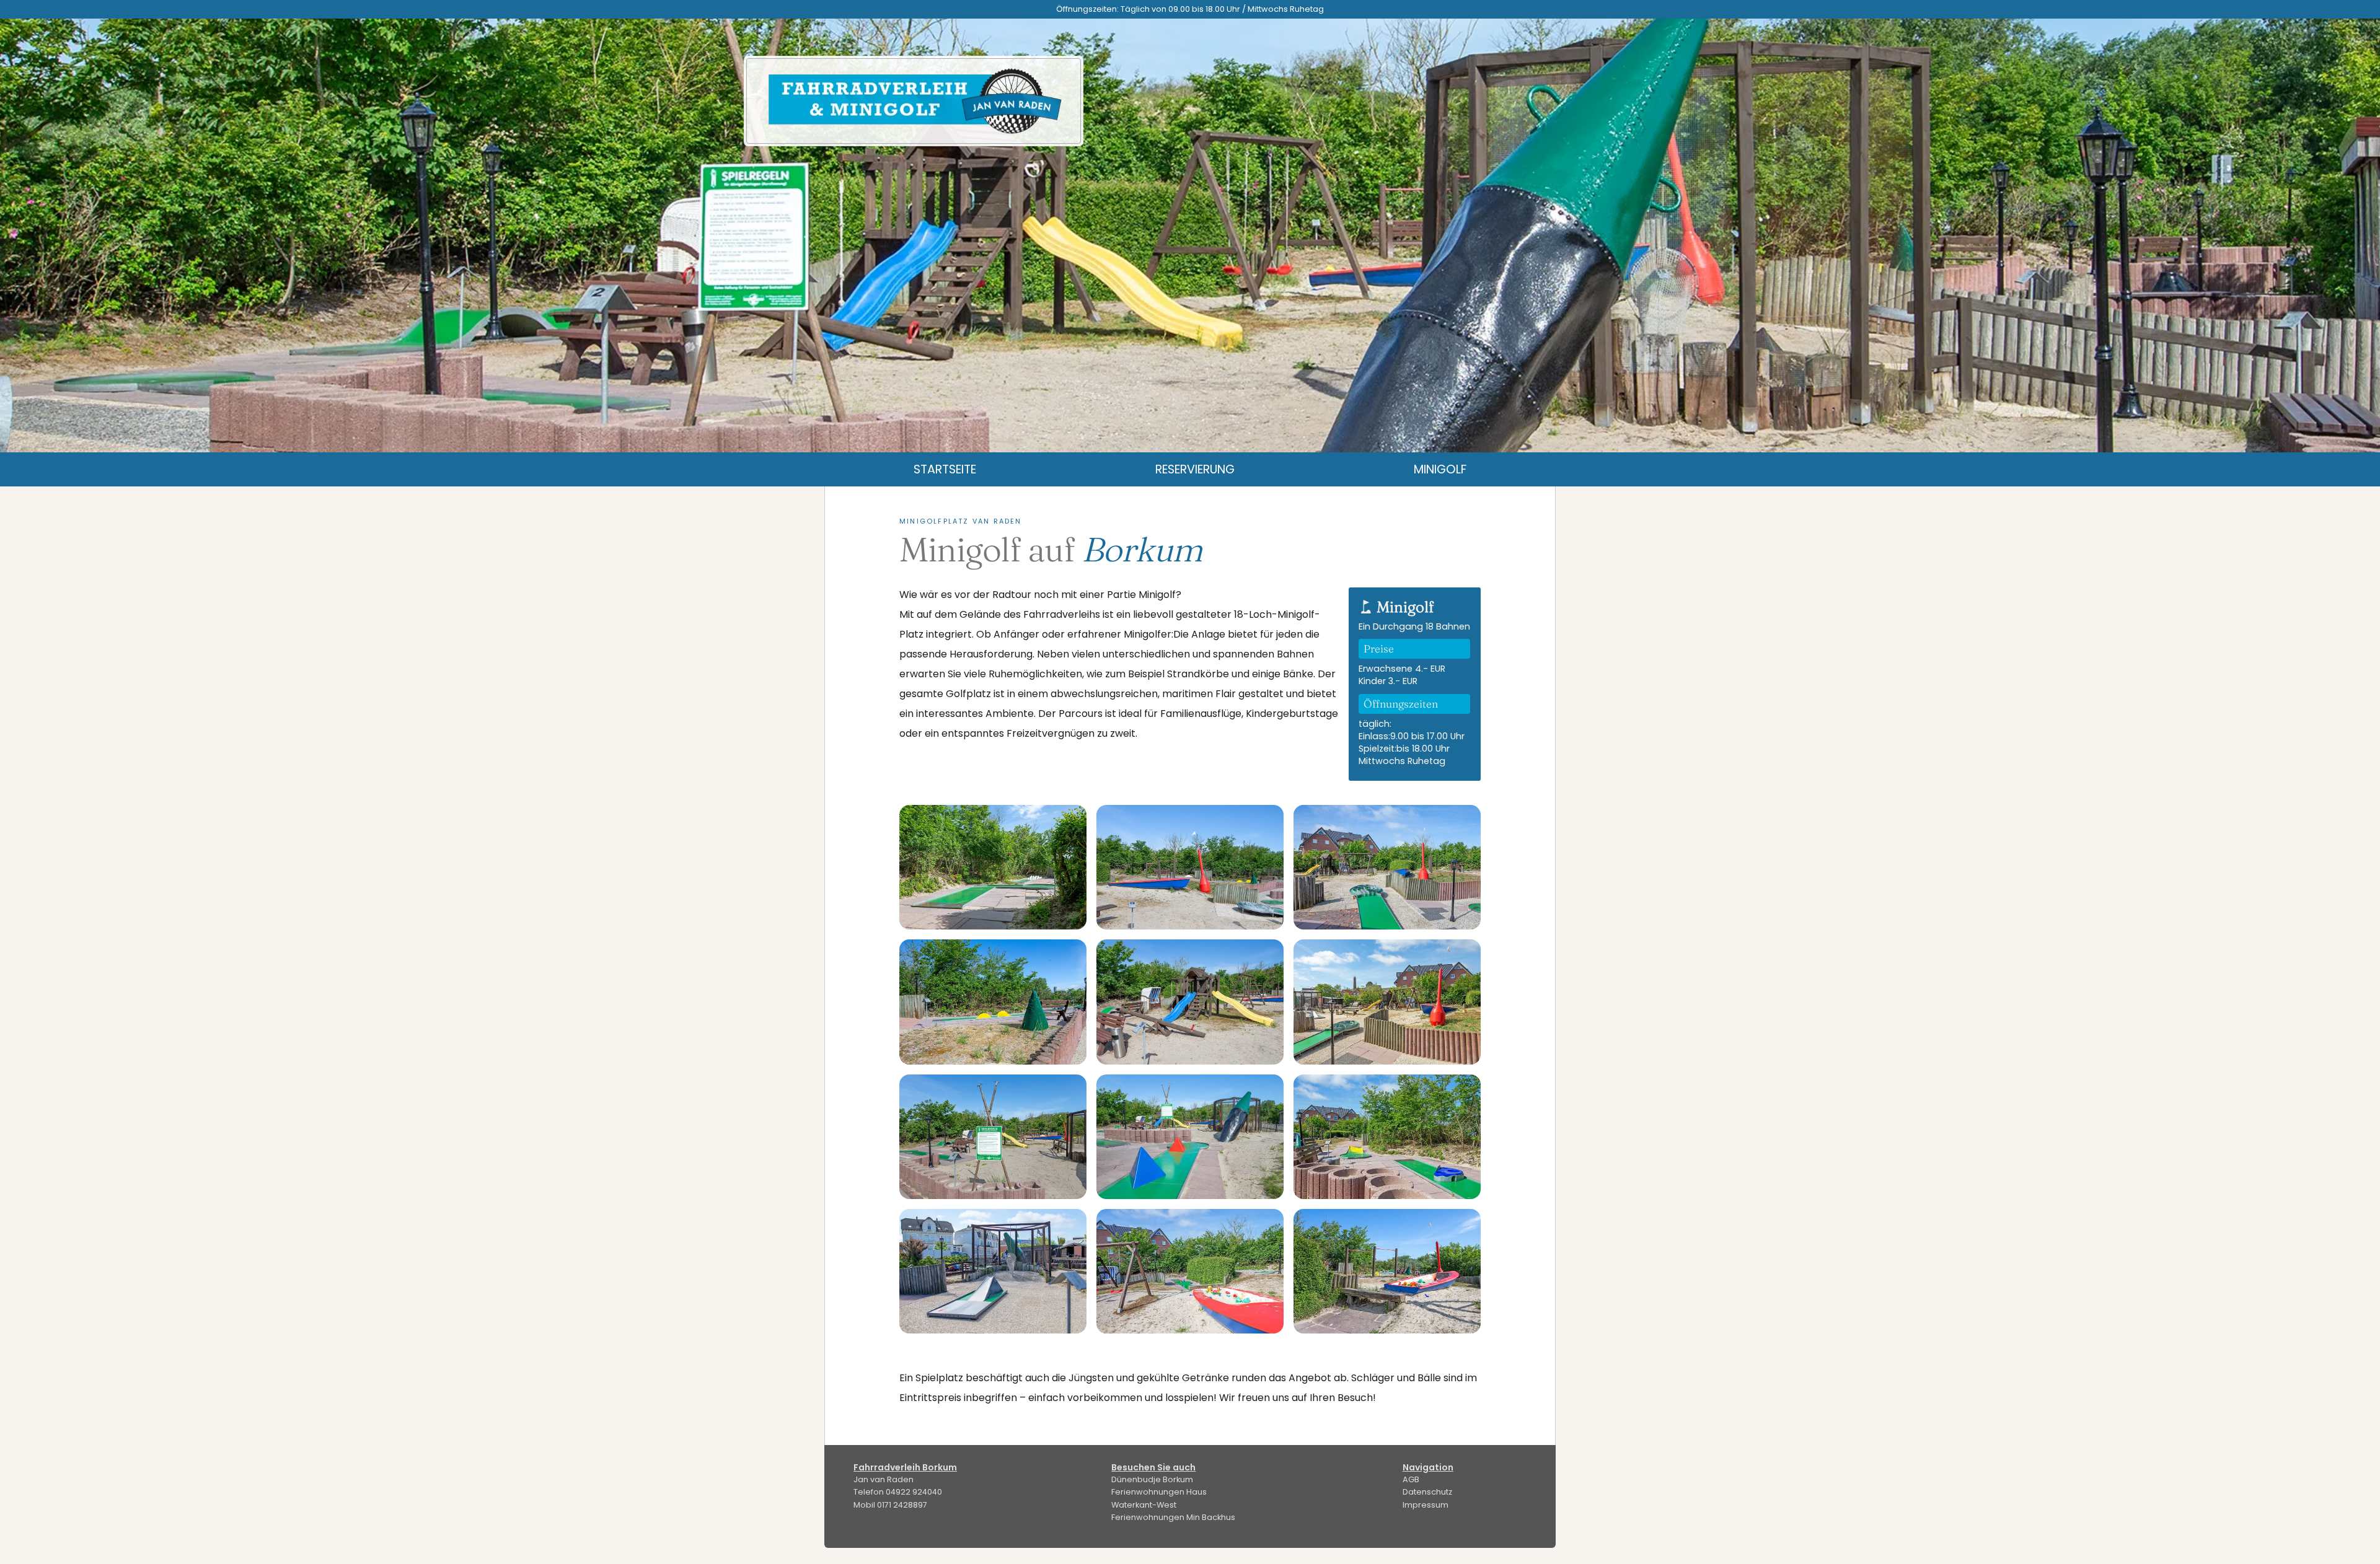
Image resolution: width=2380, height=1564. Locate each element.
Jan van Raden (884, 1479)
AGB (1411, 1479)
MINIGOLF (1440, 469)
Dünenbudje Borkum (1152, 1479)
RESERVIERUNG (1195, 469)
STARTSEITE (945, 469)
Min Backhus (1173, 1517)
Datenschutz (1427, 1492)
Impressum (1426, 1505)
